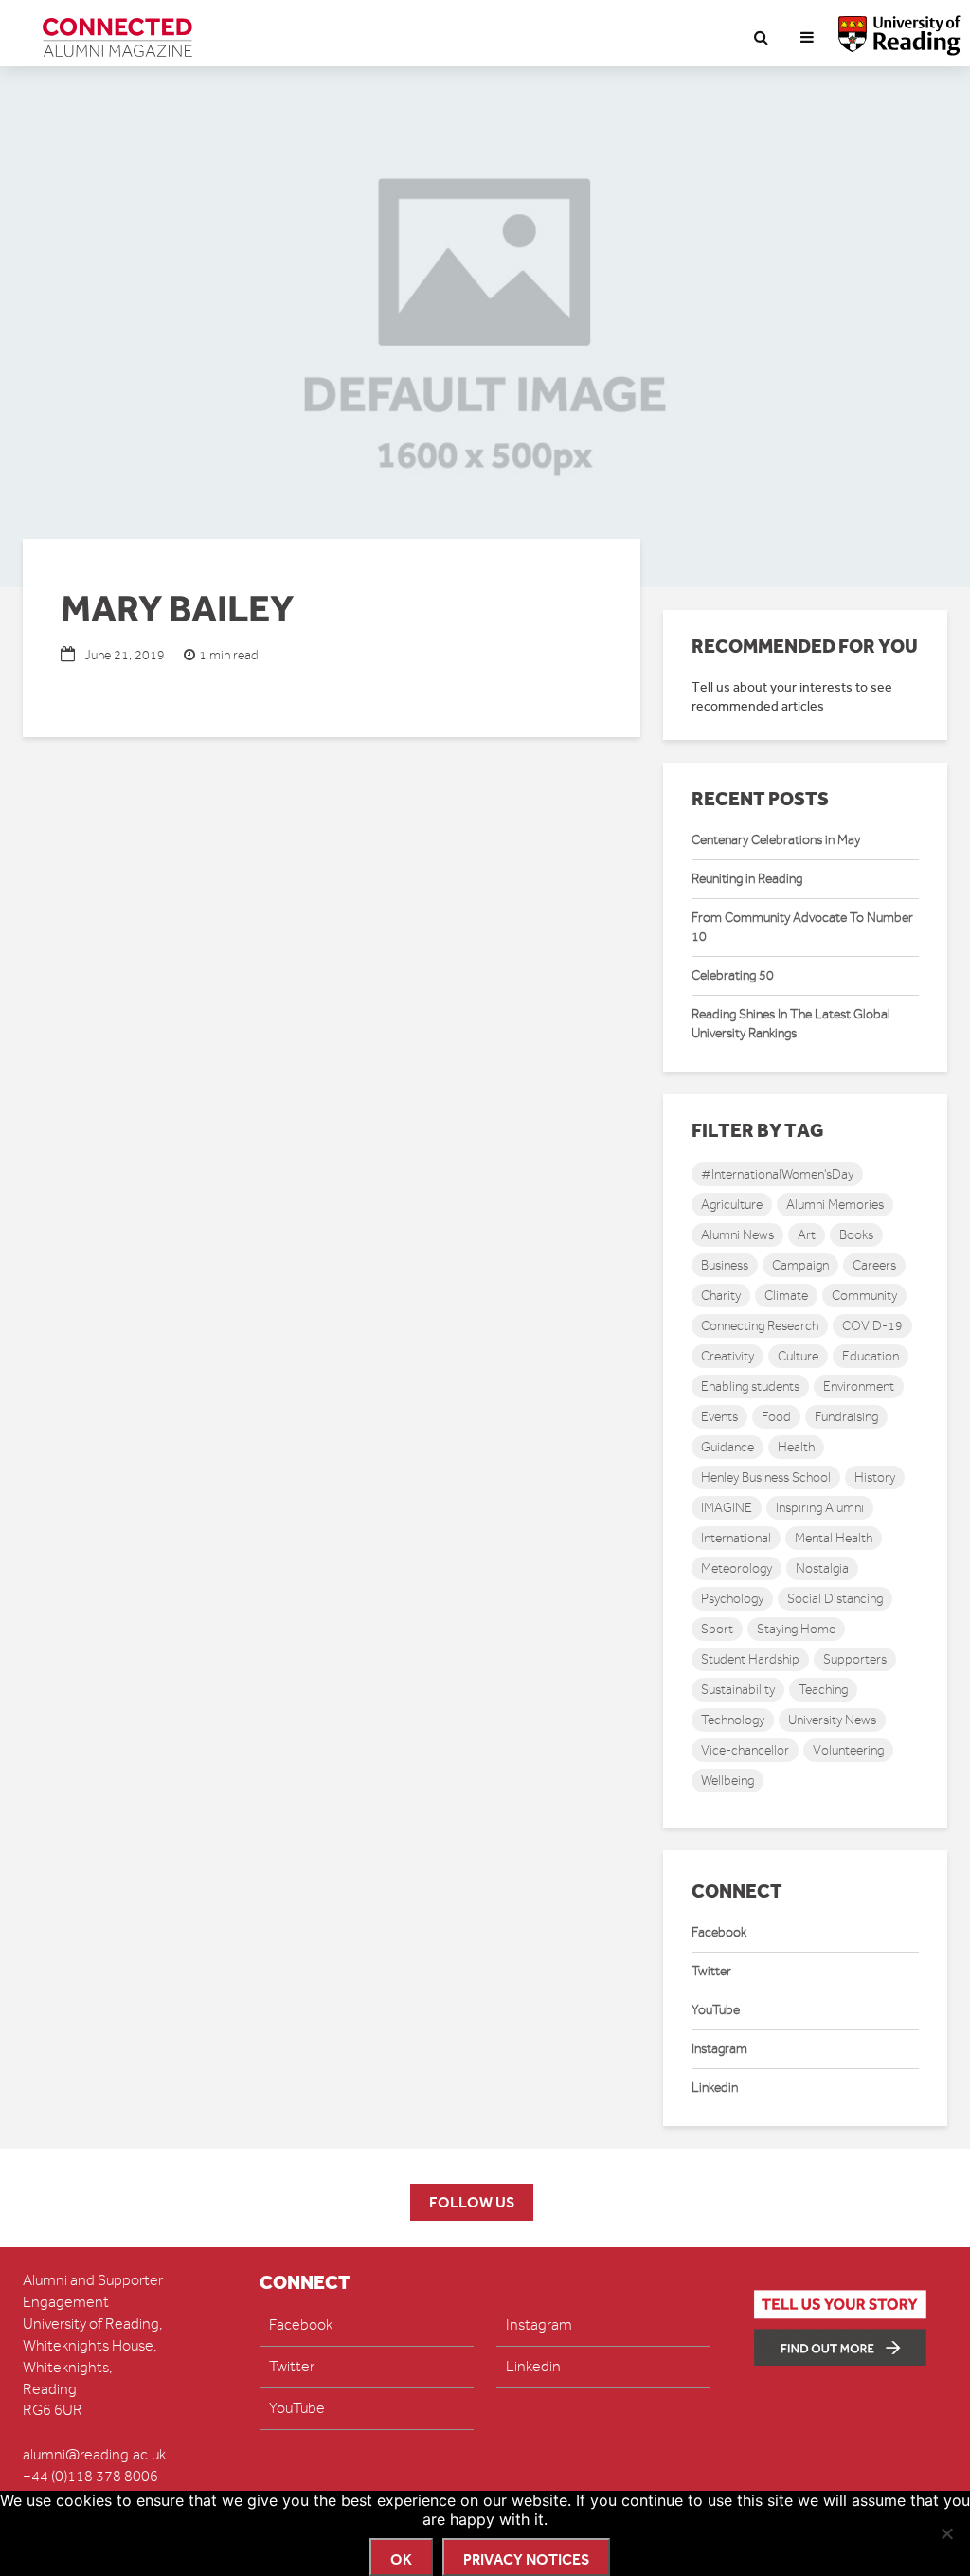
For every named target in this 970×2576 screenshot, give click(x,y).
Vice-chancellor (745, 1750)
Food (776, 1417)
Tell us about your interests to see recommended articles (792, 697)
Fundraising (846, 1417)
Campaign (800, 1265)
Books (856, 1235)
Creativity (727, 1356)
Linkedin (715, 2088)
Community (864, 1296)
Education (871, 1356)
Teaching (823, 1690)
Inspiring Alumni (820, 1508)
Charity (721, 1296)
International (736, 1538)
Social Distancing (835, 1599)
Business (725, 1265)
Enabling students (750, 1387)
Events (719, 1417)
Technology (733, 1720)
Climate (786, 1296)
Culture (798, 1356)
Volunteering (848, 1750)
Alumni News (737, 1235)
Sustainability (738, 1690)
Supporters (855, 1659)
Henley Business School (766, 1477)
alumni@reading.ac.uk (94, 2455)
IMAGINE (727, 1508)
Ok (401, 2559)
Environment (859, 1387)
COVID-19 (872, 1326)
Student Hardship (750, 1659)
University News (832, 1720)
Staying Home (796, 1629)
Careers (874, 1265)
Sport (717, 1629)
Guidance (727, 1447)
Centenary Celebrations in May (776, 840)
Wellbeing (727, 1781)
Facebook (719, 1932)
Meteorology (736, 1568)
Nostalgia (822, 1568)
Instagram (719, 2049)
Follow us (472, 2202)
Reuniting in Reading (747, 879)
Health (796, 1447)
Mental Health (834, 1538)
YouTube (716, 2010)
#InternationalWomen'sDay (777, 1174)
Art (807, 1235)
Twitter (711, 1971)
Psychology (732, 1599)
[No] (946, 2533)
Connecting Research (760, 1326)
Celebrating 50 (733, 975)
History (875, 1477)
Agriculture (732, 1205)
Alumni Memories (835, 1205)
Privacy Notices (526, 2559)
